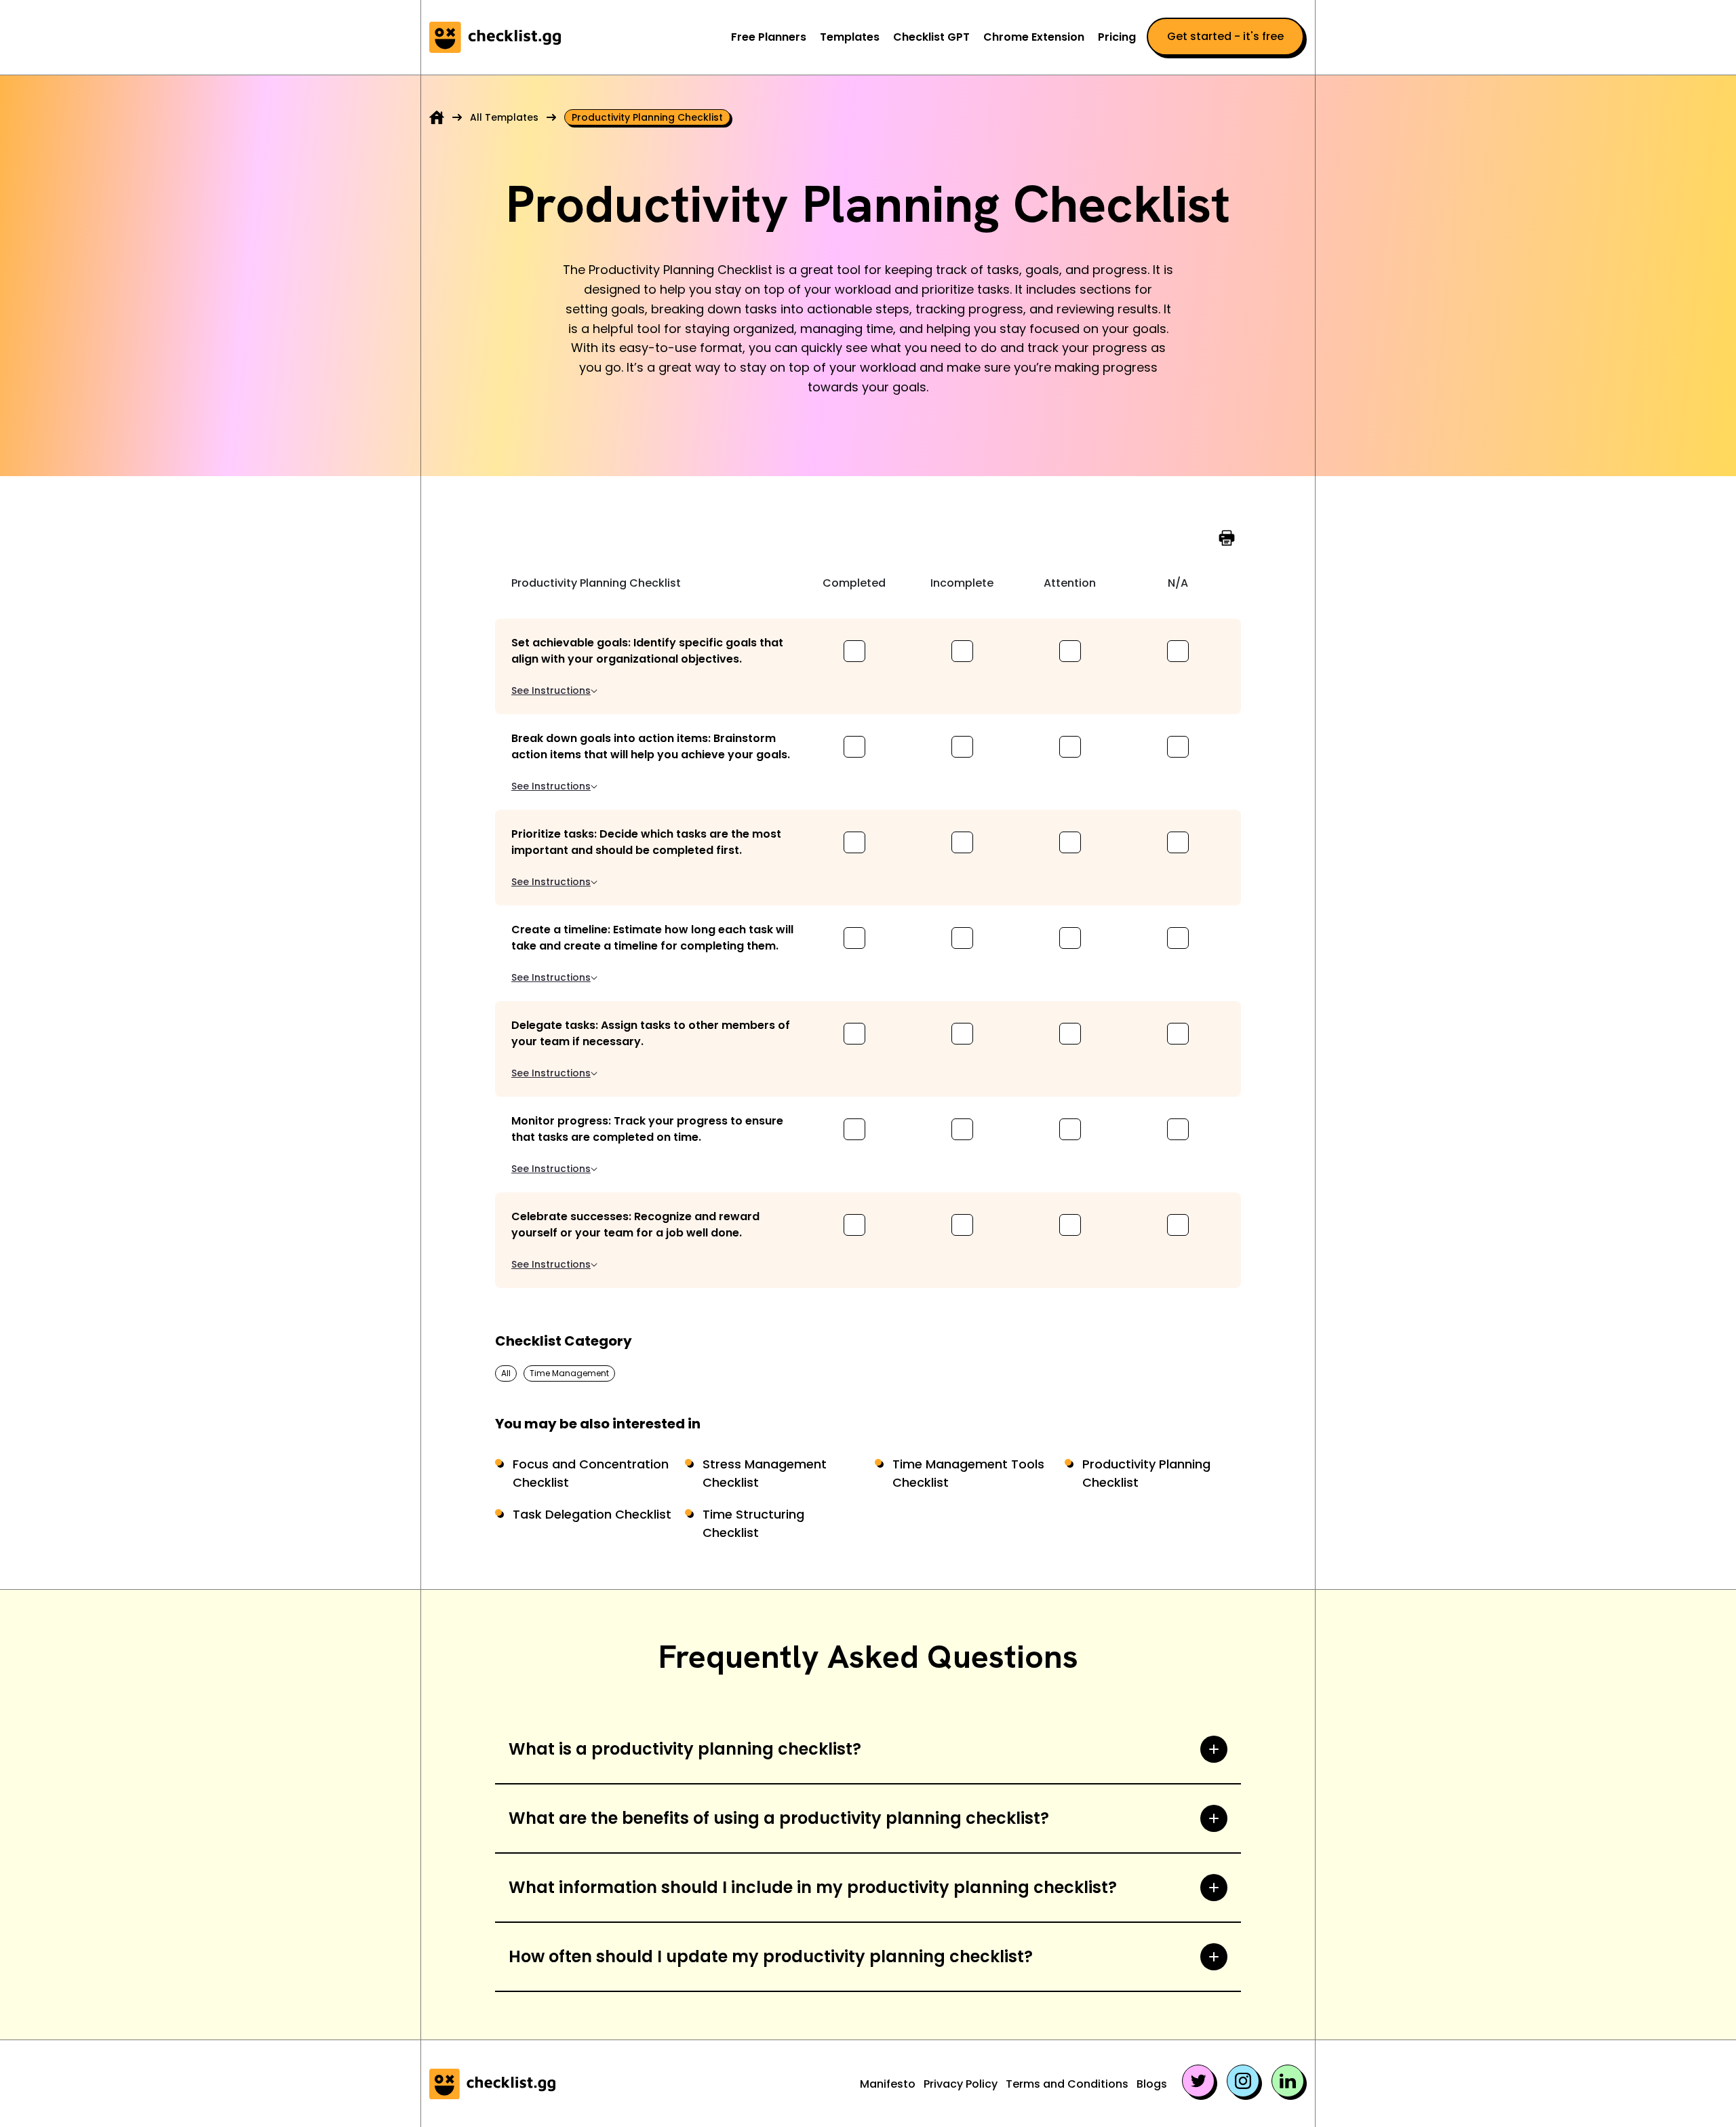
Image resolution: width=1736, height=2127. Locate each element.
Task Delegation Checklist (592, 1514)
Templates (850, 37)
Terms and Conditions (1067, 2084)
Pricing (1117, 37)
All (506, 1373)
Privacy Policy (961, 2084)
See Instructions (551, 690)
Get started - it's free (1225, 36)
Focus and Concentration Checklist (591, 1473)
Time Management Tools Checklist (968, 1473)
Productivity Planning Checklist (1146, 1473)
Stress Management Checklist (765, 1473)
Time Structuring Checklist (753, 1523)
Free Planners (769, 37)
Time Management (569, 1373)
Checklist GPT (931, 37)
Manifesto (888, 2084)
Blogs (1152, 2084)
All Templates (504, 117)
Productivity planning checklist (647, 117)
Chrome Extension (1034, 37)
